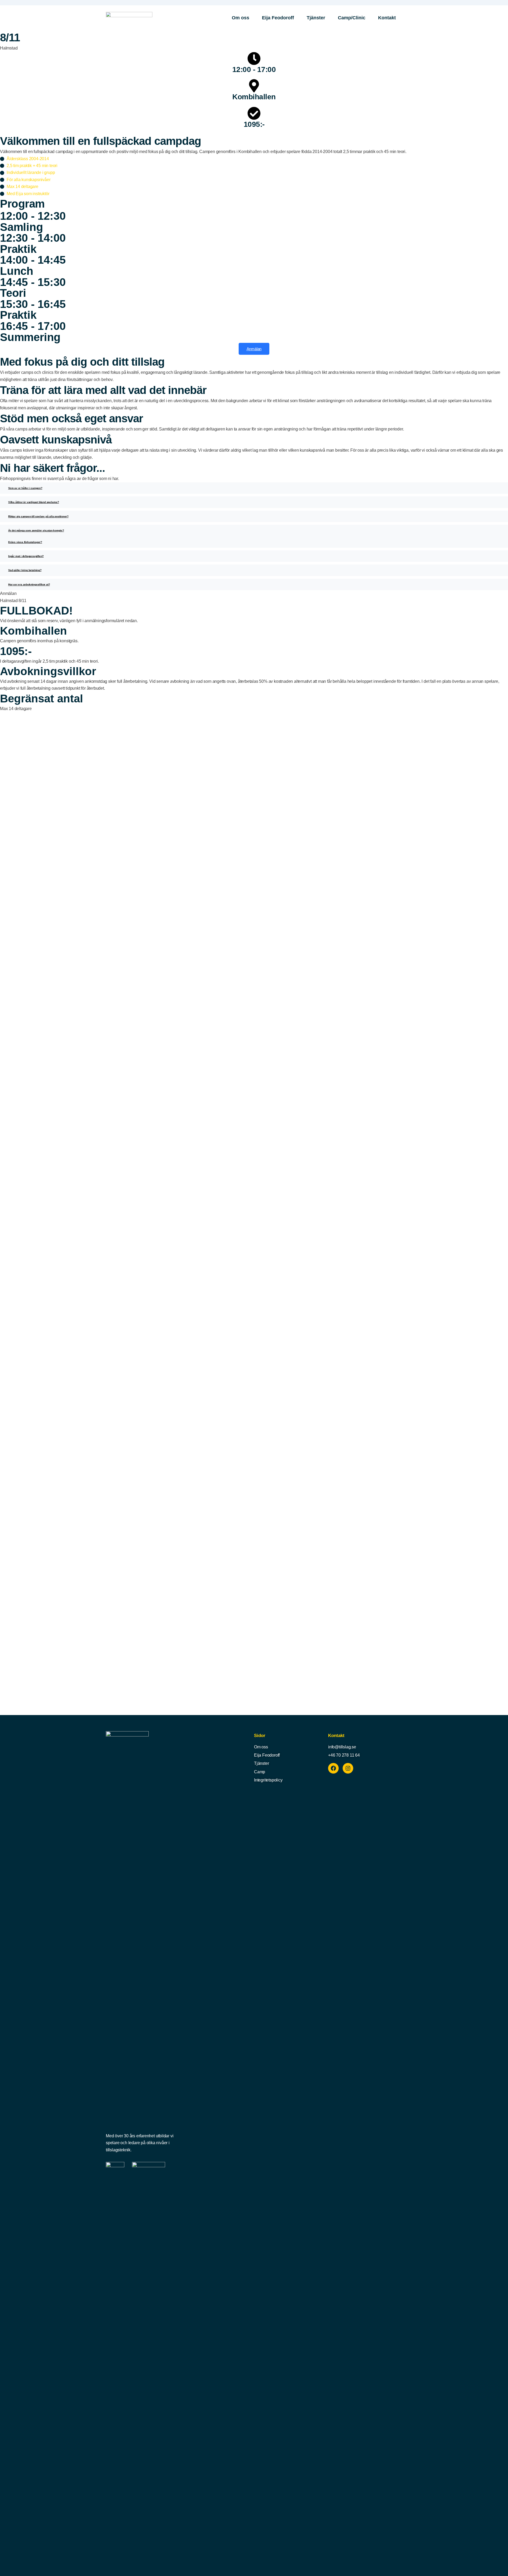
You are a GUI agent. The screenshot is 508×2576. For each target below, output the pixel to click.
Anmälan (254, 349)
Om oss (241, 18)
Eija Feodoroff (278, 18)
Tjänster (316, 18)
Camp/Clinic (352, 18)
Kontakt (387, 18)
